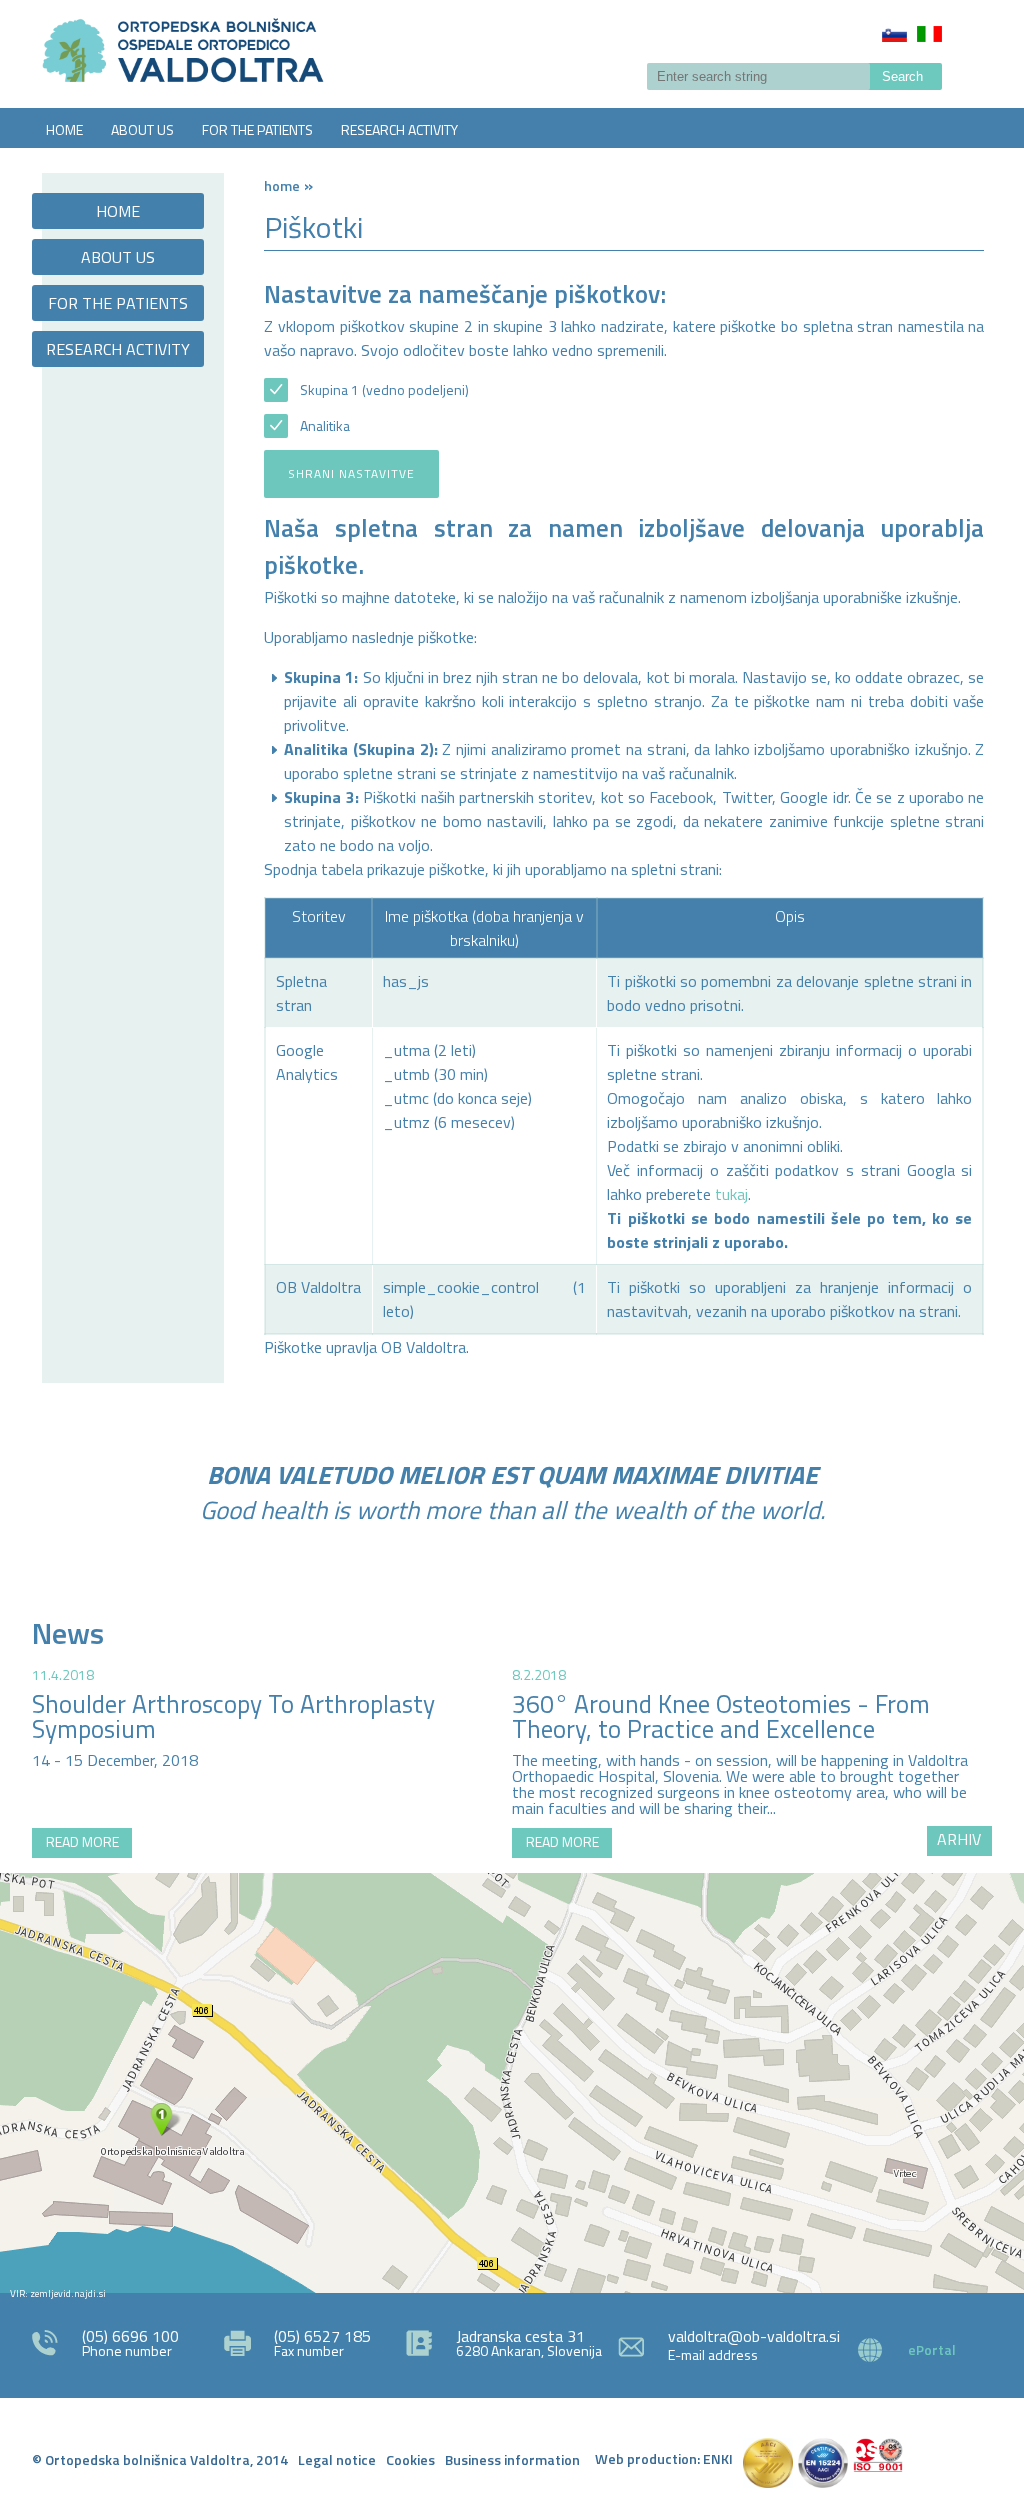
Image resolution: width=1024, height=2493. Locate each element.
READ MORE (82, 1841)
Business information (512, 2459)
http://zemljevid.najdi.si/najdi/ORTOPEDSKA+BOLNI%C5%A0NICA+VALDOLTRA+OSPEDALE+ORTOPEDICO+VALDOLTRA (512, 2083)
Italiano (929, 34)
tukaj (731, 1194)
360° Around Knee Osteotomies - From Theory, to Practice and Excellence (721, 1716)
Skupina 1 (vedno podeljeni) (384, 389)
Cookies (410, 2459)
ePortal (932, 2349)
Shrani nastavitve (351, 473)
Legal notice (337, 2459)
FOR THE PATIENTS (257, 129)
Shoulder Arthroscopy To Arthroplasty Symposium (233, 1716)
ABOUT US (142, 129)
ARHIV (959, 1839)
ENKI (718, 2458)
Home (282, 185)
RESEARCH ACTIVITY (399, 129)
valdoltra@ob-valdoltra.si (754, 2336)
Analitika (325, 425)
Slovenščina (894, 34)
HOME (64, 129)
